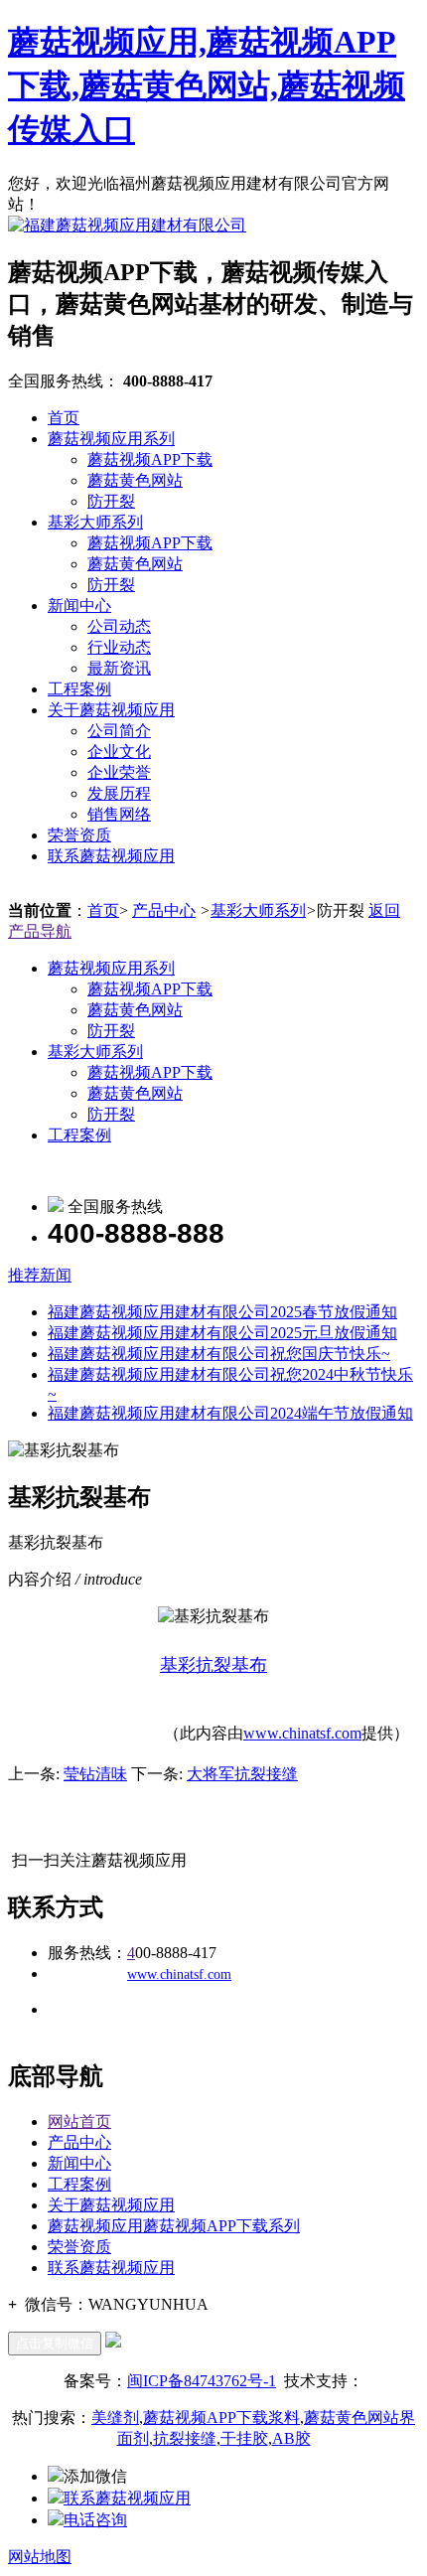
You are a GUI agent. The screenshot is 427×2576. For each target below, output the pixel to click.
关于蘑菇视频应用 (111, 710)
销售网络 (119, 814)
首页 (64, 418)
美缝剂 (115, 2418)
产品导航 (40, 931)
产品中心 (164, 910)
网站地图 (40, 2557)
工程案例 (79, 689)
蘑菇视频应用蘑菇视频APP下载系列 (174, 2226)
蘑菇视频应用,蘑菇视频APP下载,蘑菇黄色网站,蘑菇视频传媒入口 (207, 85)
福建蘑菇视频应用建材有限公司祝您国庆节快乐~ (219, 1354)
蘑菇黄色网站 (135, 480)
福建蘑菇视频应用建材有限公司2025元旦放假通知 (222, 1333)
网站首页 (79, 2121)
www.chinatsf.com (302, 1733)
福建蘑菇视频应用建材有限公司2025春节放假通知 (222, 1312)
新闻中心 (79, 606)
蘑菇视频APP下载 (150, 459)
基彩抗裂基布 (213, 1665)
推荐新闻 (40, 1275)
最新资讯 (119, 668)
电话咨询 (95, 2520)
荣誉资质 (79, 835)
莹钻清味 (95, 1774)
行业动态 (119, 647)
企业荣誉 (119, 772)
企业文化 (119, 752)
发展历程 (119, 793)
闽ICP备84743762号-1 (202, 2381)
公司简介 (119, 731)
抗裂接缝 (185, 2438)
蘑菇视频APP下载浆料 (221, 2418)
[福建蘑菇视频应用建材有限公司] (127, 225)
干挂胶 (244, 2438)
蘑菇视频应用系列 (111, 439)
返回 (384, 910)
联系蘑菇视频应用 (111, 856)
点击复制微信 (55, 2343)
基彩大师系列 (95, 522)
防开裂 (111, 501)
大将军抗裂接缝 (242, 1774)
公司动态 (119, 626)
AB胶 (291, 2438)
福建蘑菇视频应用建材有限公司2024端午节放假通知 (230, 1413)
